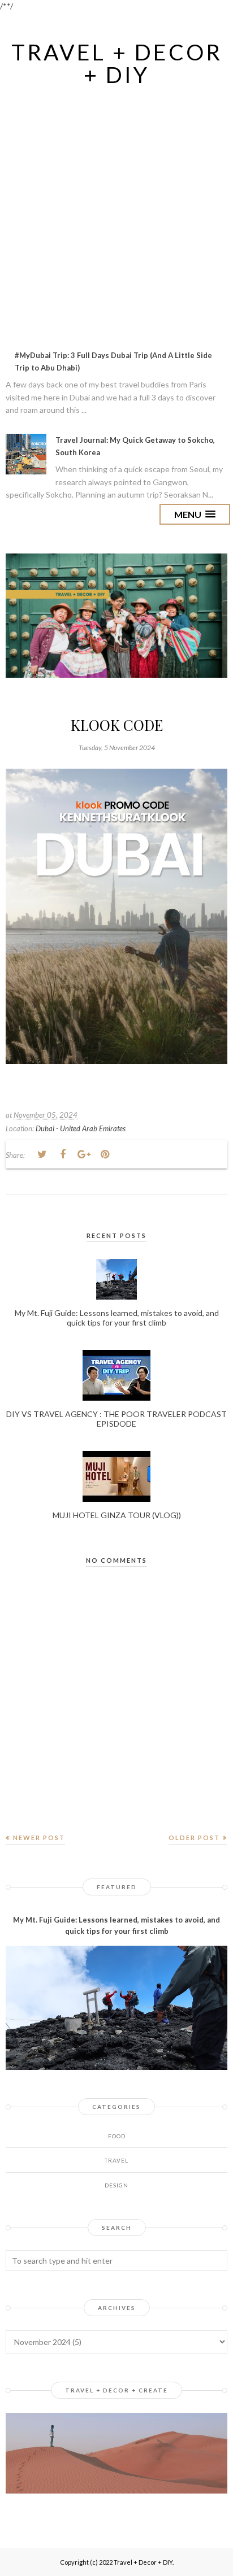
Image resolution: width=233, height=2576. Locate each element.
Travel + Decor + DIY (117, 63)
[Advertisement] (116, 210)
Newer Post (39, 1838)
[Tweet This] (42, 1154)
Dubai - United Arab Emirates (81, 1128)
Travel (116, 2160)
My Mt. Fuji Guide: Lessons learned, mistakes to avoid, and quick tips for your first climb (116, 1926)
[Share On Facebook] (63, 1154)
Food (117, 2136)
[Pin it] (105, 1154)
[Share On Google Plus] (84, 1154)
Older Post (194, 1838)
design (116, 2185)
